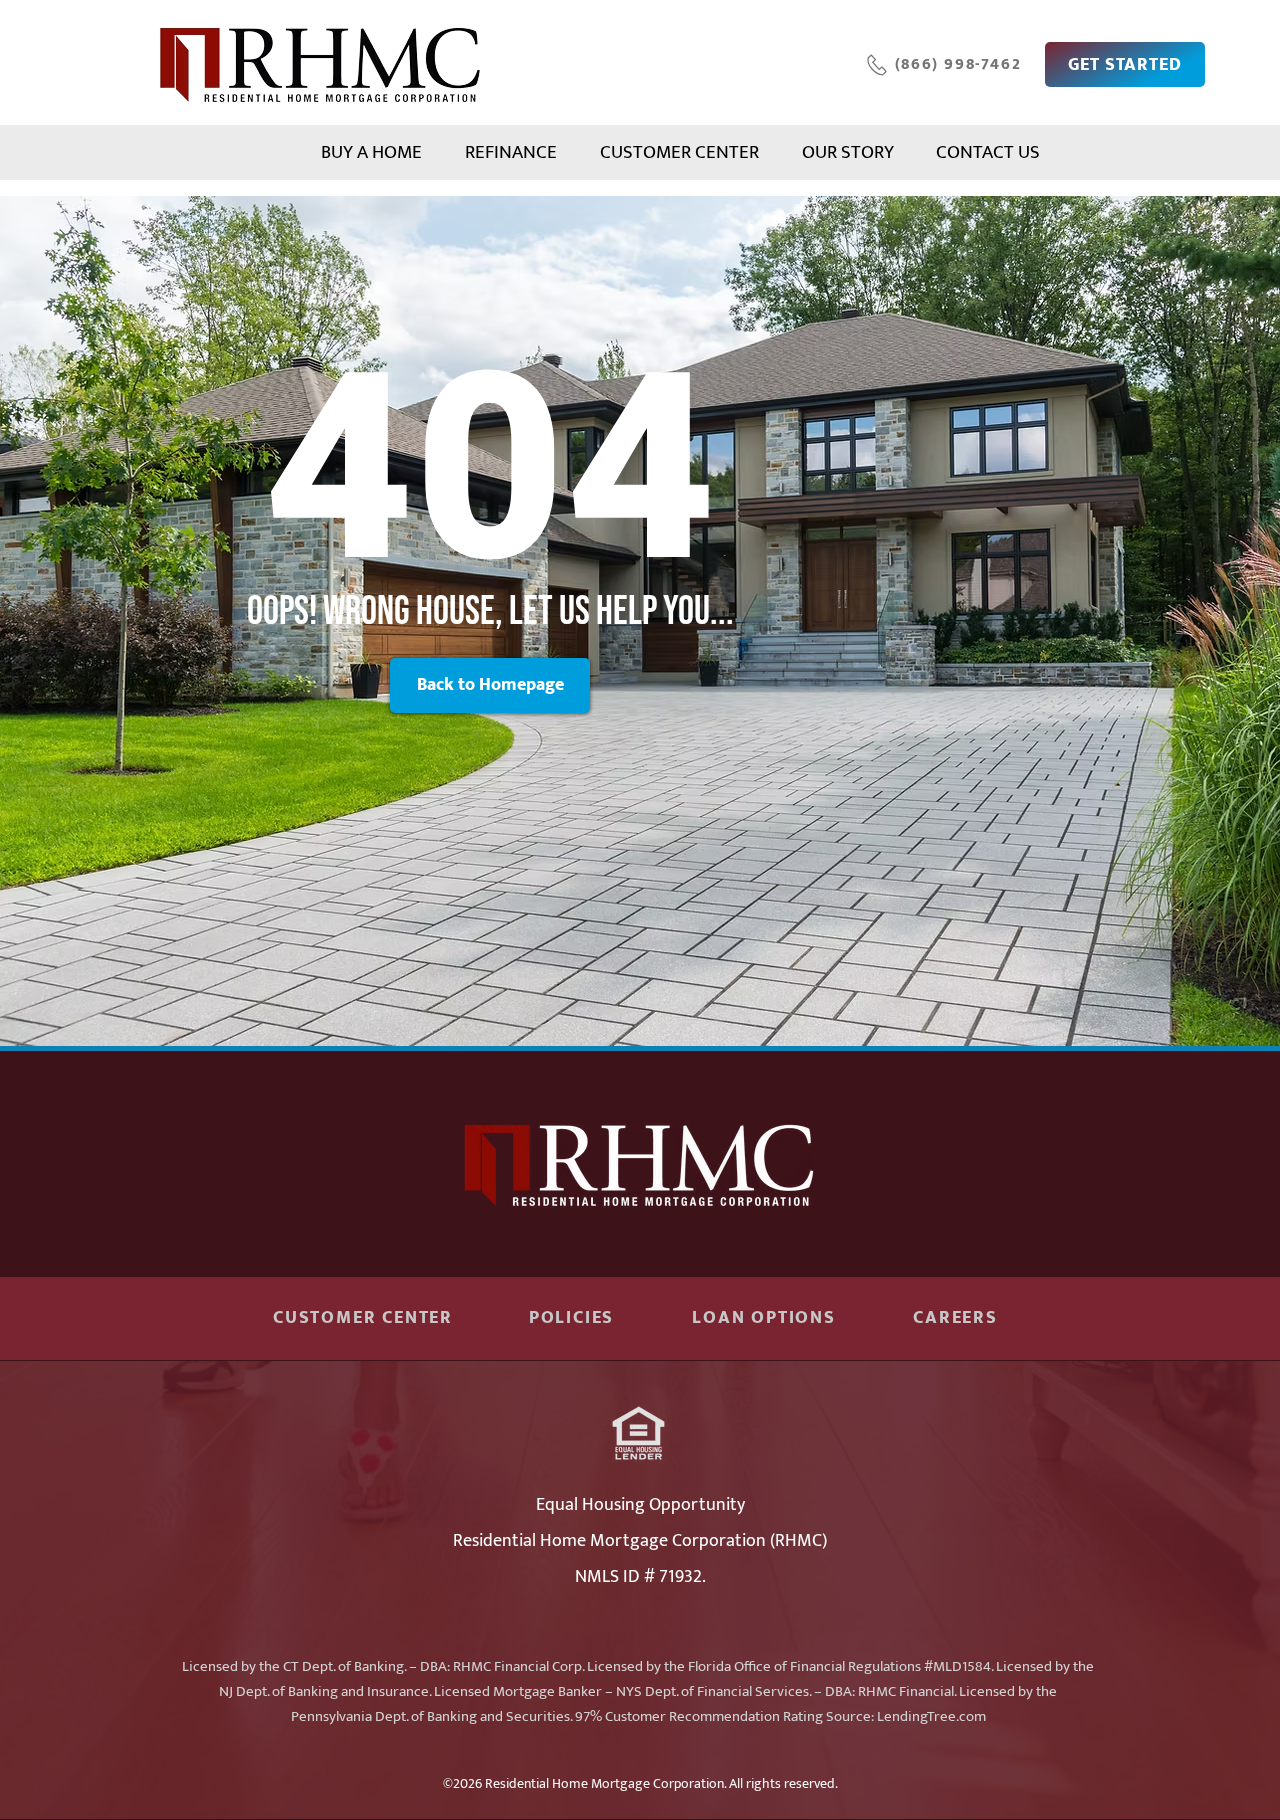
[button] (490, 685)
